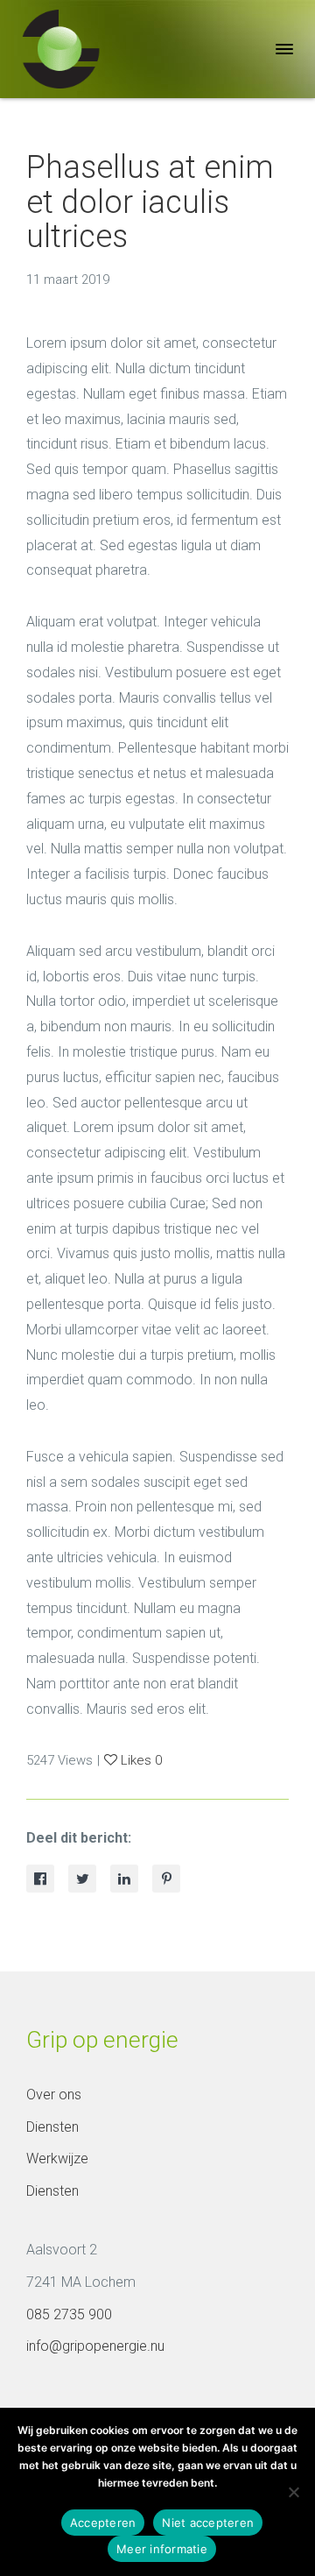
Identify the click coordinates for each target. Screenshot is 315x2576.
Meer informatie (162, 2549)
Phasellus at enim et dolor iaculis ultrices (150, 202)
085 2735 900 (69, 2314)
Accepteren (103, 2523)
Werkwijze (57, 2158)
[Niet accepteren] (293, 2492)
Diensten (52, 2127)
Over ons (54, 2095)
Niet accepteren (208, 2523)
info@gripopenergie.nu (95, 2346)
